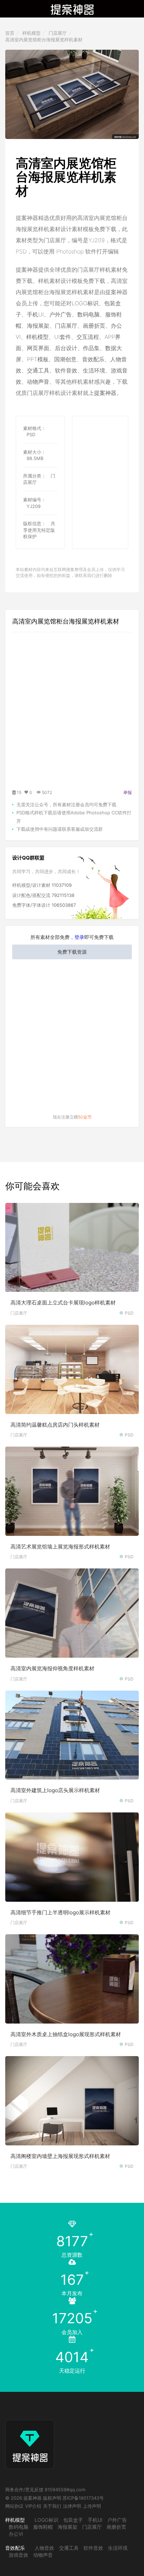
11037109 (62, 885)
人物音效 (44, 2548)
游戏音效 (19, 2555)
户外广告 (60, 314)
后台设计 (66, 348)
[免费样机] (30, 2438)
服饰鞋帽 (43, 2527)
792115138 (63, 895)
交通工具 (38, 370)
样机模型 (31, 33)
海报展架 (38, 326)
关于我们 (52, 2506)
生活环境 (94, 370)
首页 (10, 33)
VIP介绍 (33, 2506)
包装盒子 (73, 2520)
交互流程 (88, 337)
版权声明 (52, 2498)
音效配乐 (93, 359)
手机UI (35, 314)
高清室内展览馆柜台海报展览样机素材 (44, 40)
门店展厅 (58, 33)
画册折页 (94, 326)
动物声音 (38, 382)
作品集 (91, 348)
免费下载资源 (72, 952)
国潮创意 (65, 359)
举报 (128, 792)
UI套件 (63, 337)
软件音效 (66, 370)
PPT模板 (38, 359)
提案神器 (105, 393)
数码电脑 (88, 314)
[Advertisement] (108, 451)
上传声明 (92, 2506)
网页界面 (38, 348)
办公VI (16, 2534)
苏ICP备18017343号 (83, 2498)
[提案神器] (72, 9)
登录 (79, 937)
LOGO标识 (85, 303)
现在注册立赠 (72, 1117)
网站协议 (14, 2506)
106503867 (64, 905)
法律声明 (72, 2506)
